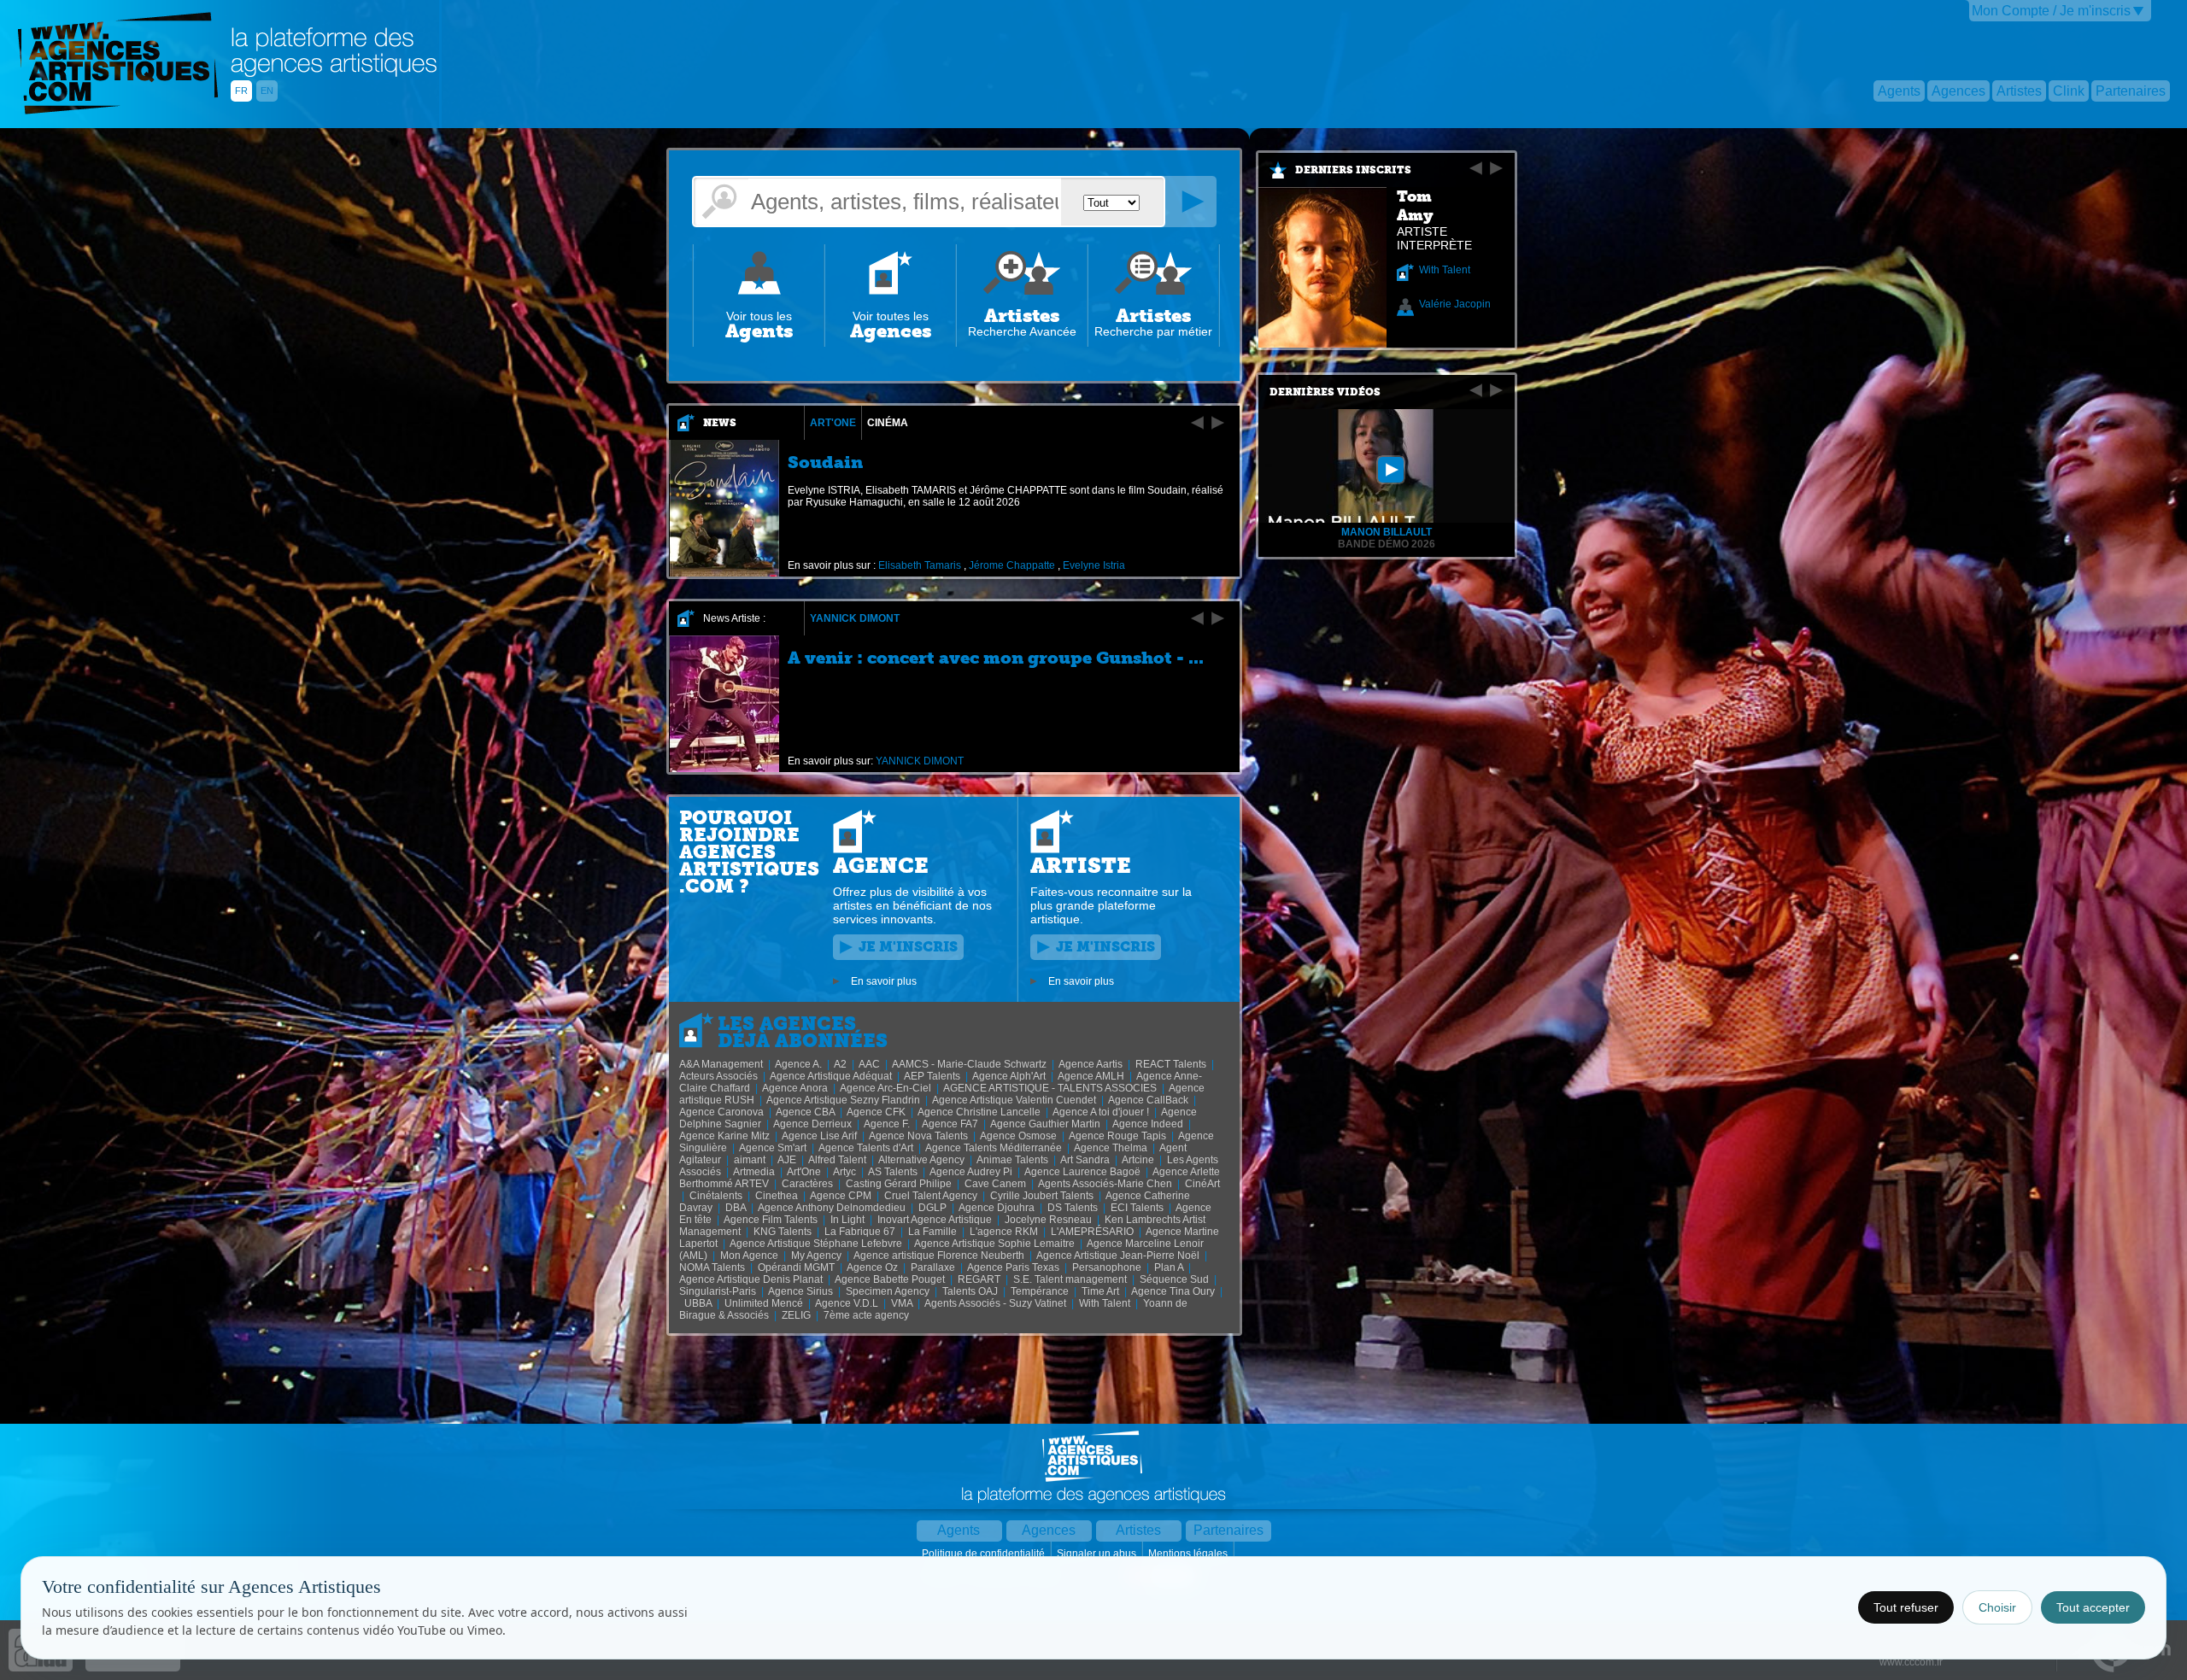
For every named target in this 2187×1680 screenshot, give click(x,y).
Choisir (1997, 1607)
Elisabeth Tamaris (920, 565)
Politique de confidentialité (985, 1554)
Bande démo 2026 (1387, 544)
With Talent (1445, 270)
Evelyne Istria (1094, 565)
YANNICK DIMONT (855, 618)
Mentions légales (1189, 1554)
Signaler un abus (1098, 1554)
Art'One (833, 423)
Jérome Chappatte (1012, 565)
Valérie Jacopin (1455, 304)
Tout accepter (2093, 1607)
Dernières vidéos (1325, 392)
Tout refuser (1906, 1607)
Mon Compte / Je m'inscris (2051, 11)
